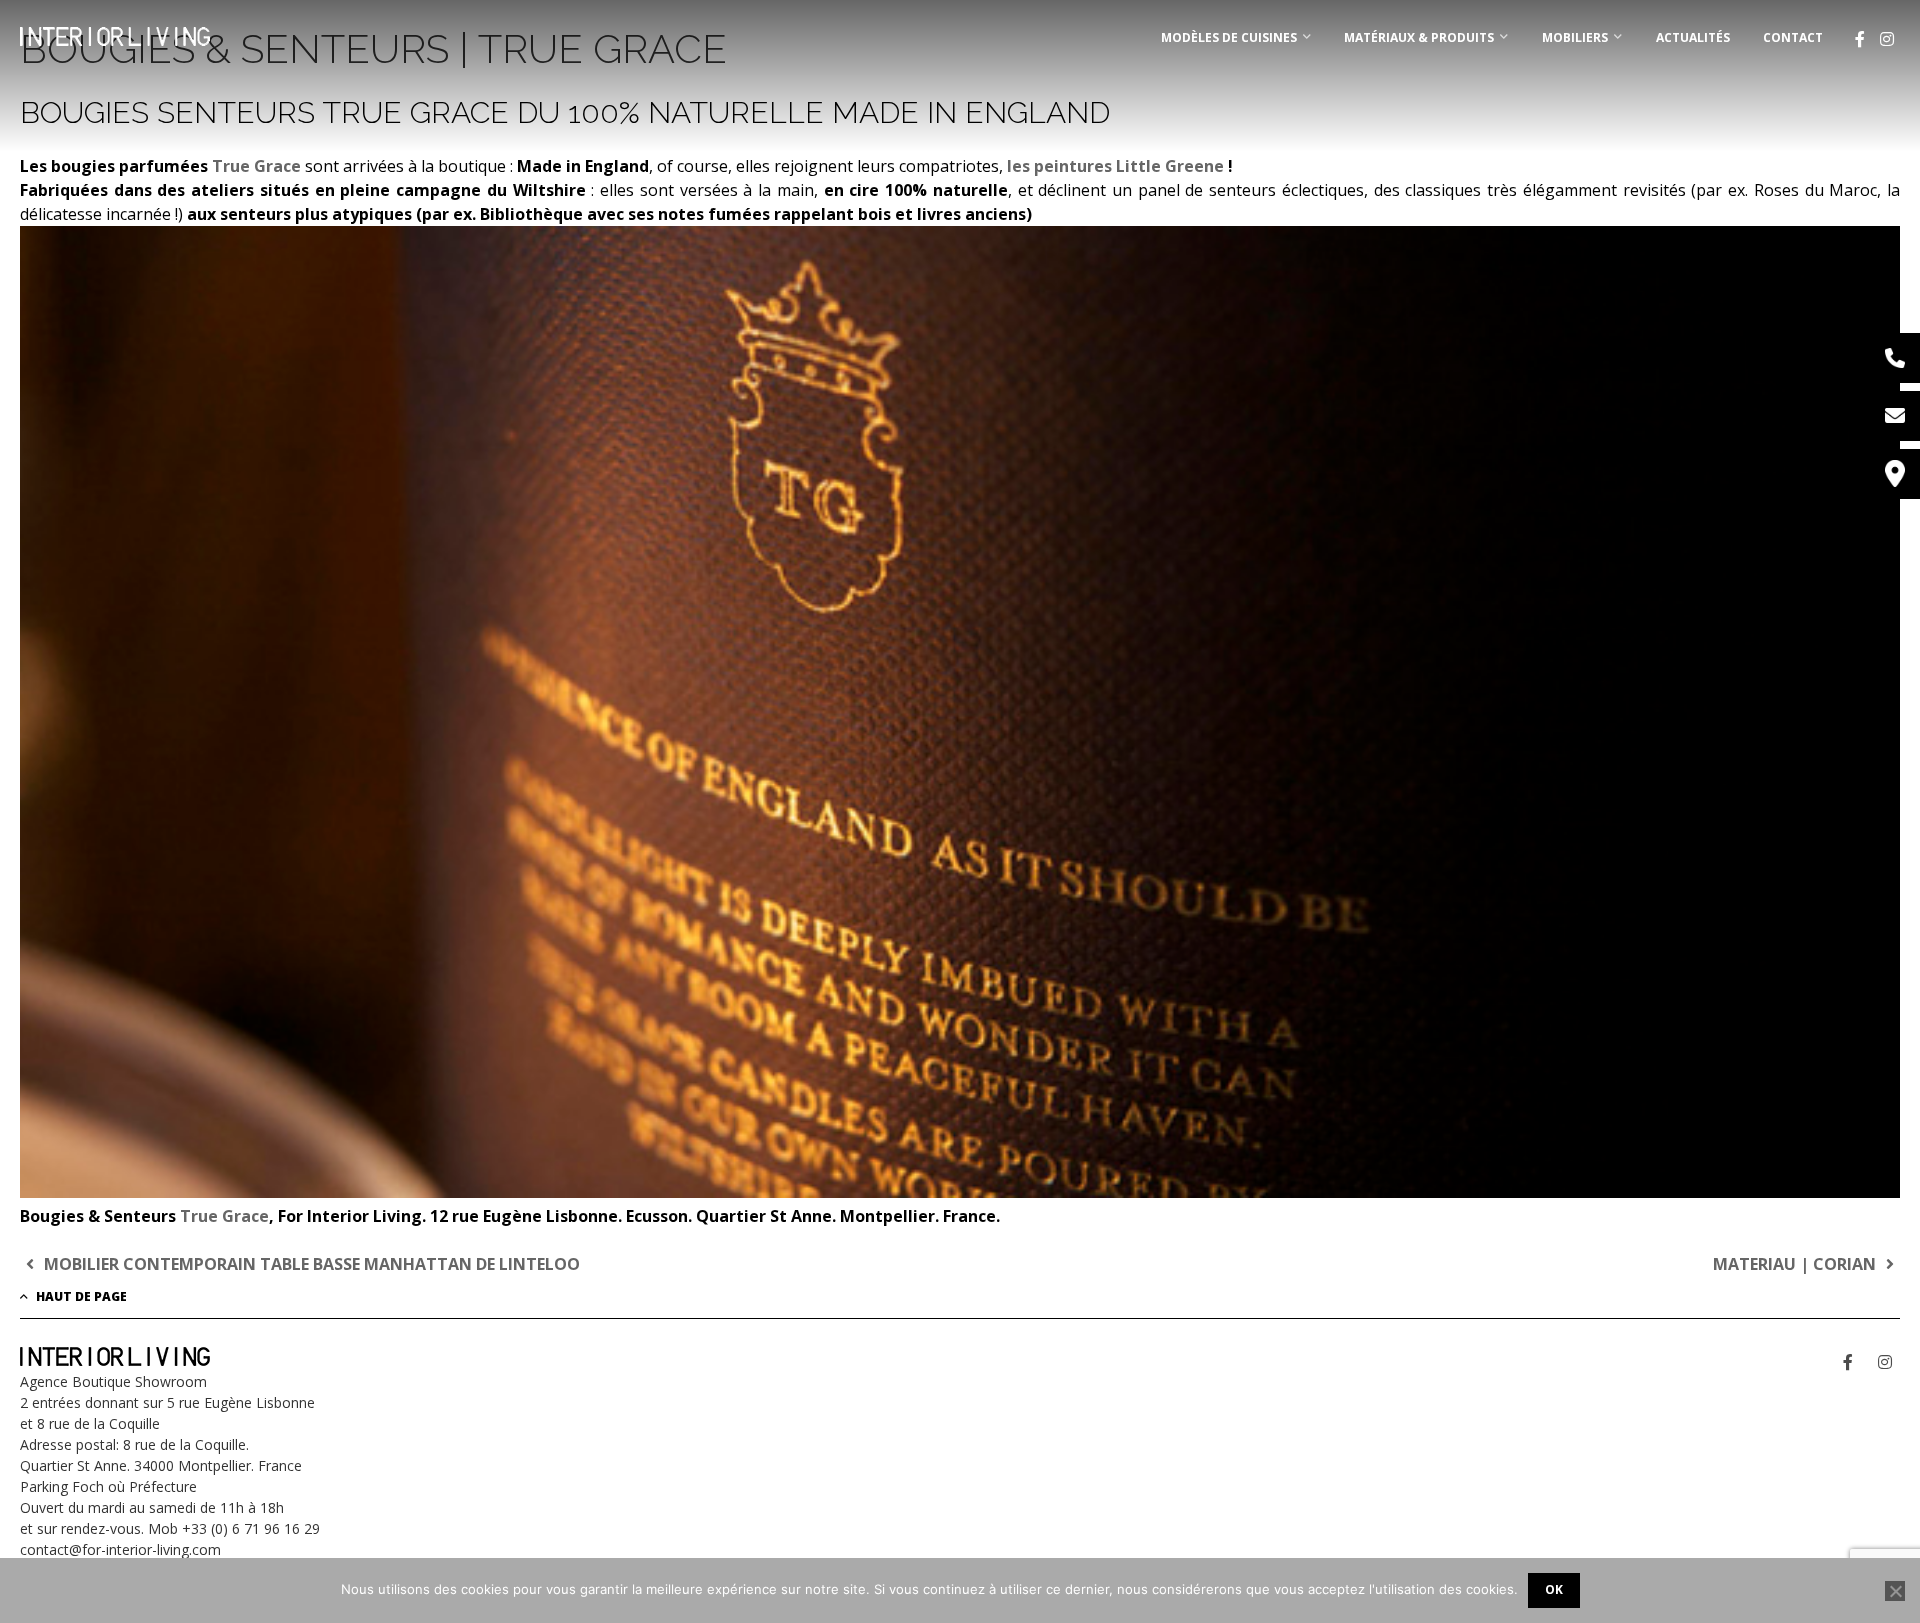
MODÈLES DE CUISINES (1229, 37)
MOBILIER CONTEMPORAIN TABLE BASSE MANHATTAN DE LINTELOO (310, 1264)
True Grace (258, 166)
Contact (1793, 37)
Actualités (1693, 37)
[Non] (1895, 1591)
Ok (1554, 1589)
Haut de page (80, 1296)
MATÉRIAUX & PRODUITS (1419, 37)
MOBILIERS (1575, 37)
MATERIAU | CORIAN (1796, 1264)
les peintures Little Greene (1115, 166)
